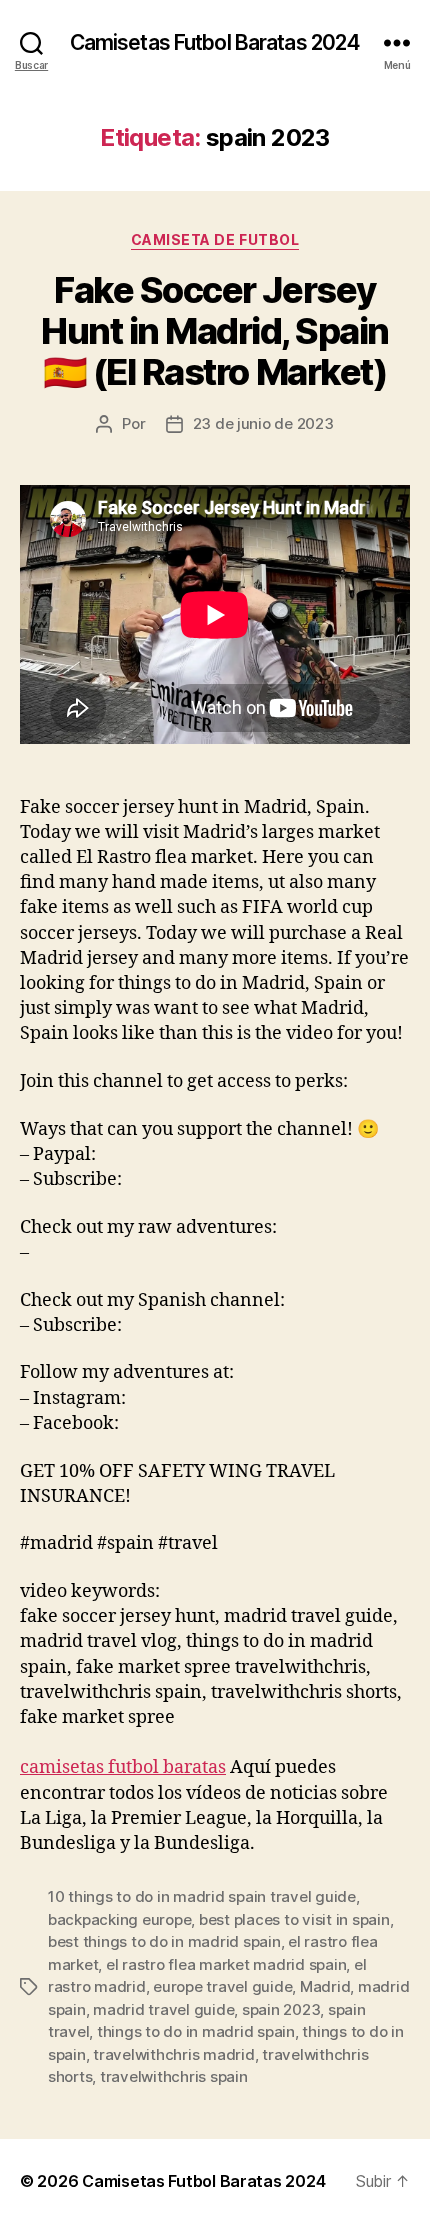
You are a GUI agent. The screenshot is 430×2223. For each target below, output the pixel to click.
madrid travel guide (163, 2009)
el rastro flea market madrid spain (226, 1964)
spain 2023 (281, 2009)
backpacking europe (119, 1919)
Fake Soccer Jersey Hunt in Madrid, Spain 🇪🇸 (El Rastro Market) (215, 331)
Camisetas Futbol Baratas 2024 (215, 42)
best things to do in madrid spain (164, 1941)
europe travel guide (222, 1986)
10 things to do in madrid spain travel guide (202, 1896)
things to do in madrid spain (196, 2031)
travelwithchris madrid (173, 2054)
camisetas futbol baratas (123, 1767)
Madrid (325, 1986)
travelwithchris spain (174, 2076)
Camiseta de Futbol (215, 239)
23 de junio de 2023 (263, 423)
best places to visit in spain (294, 1919)
